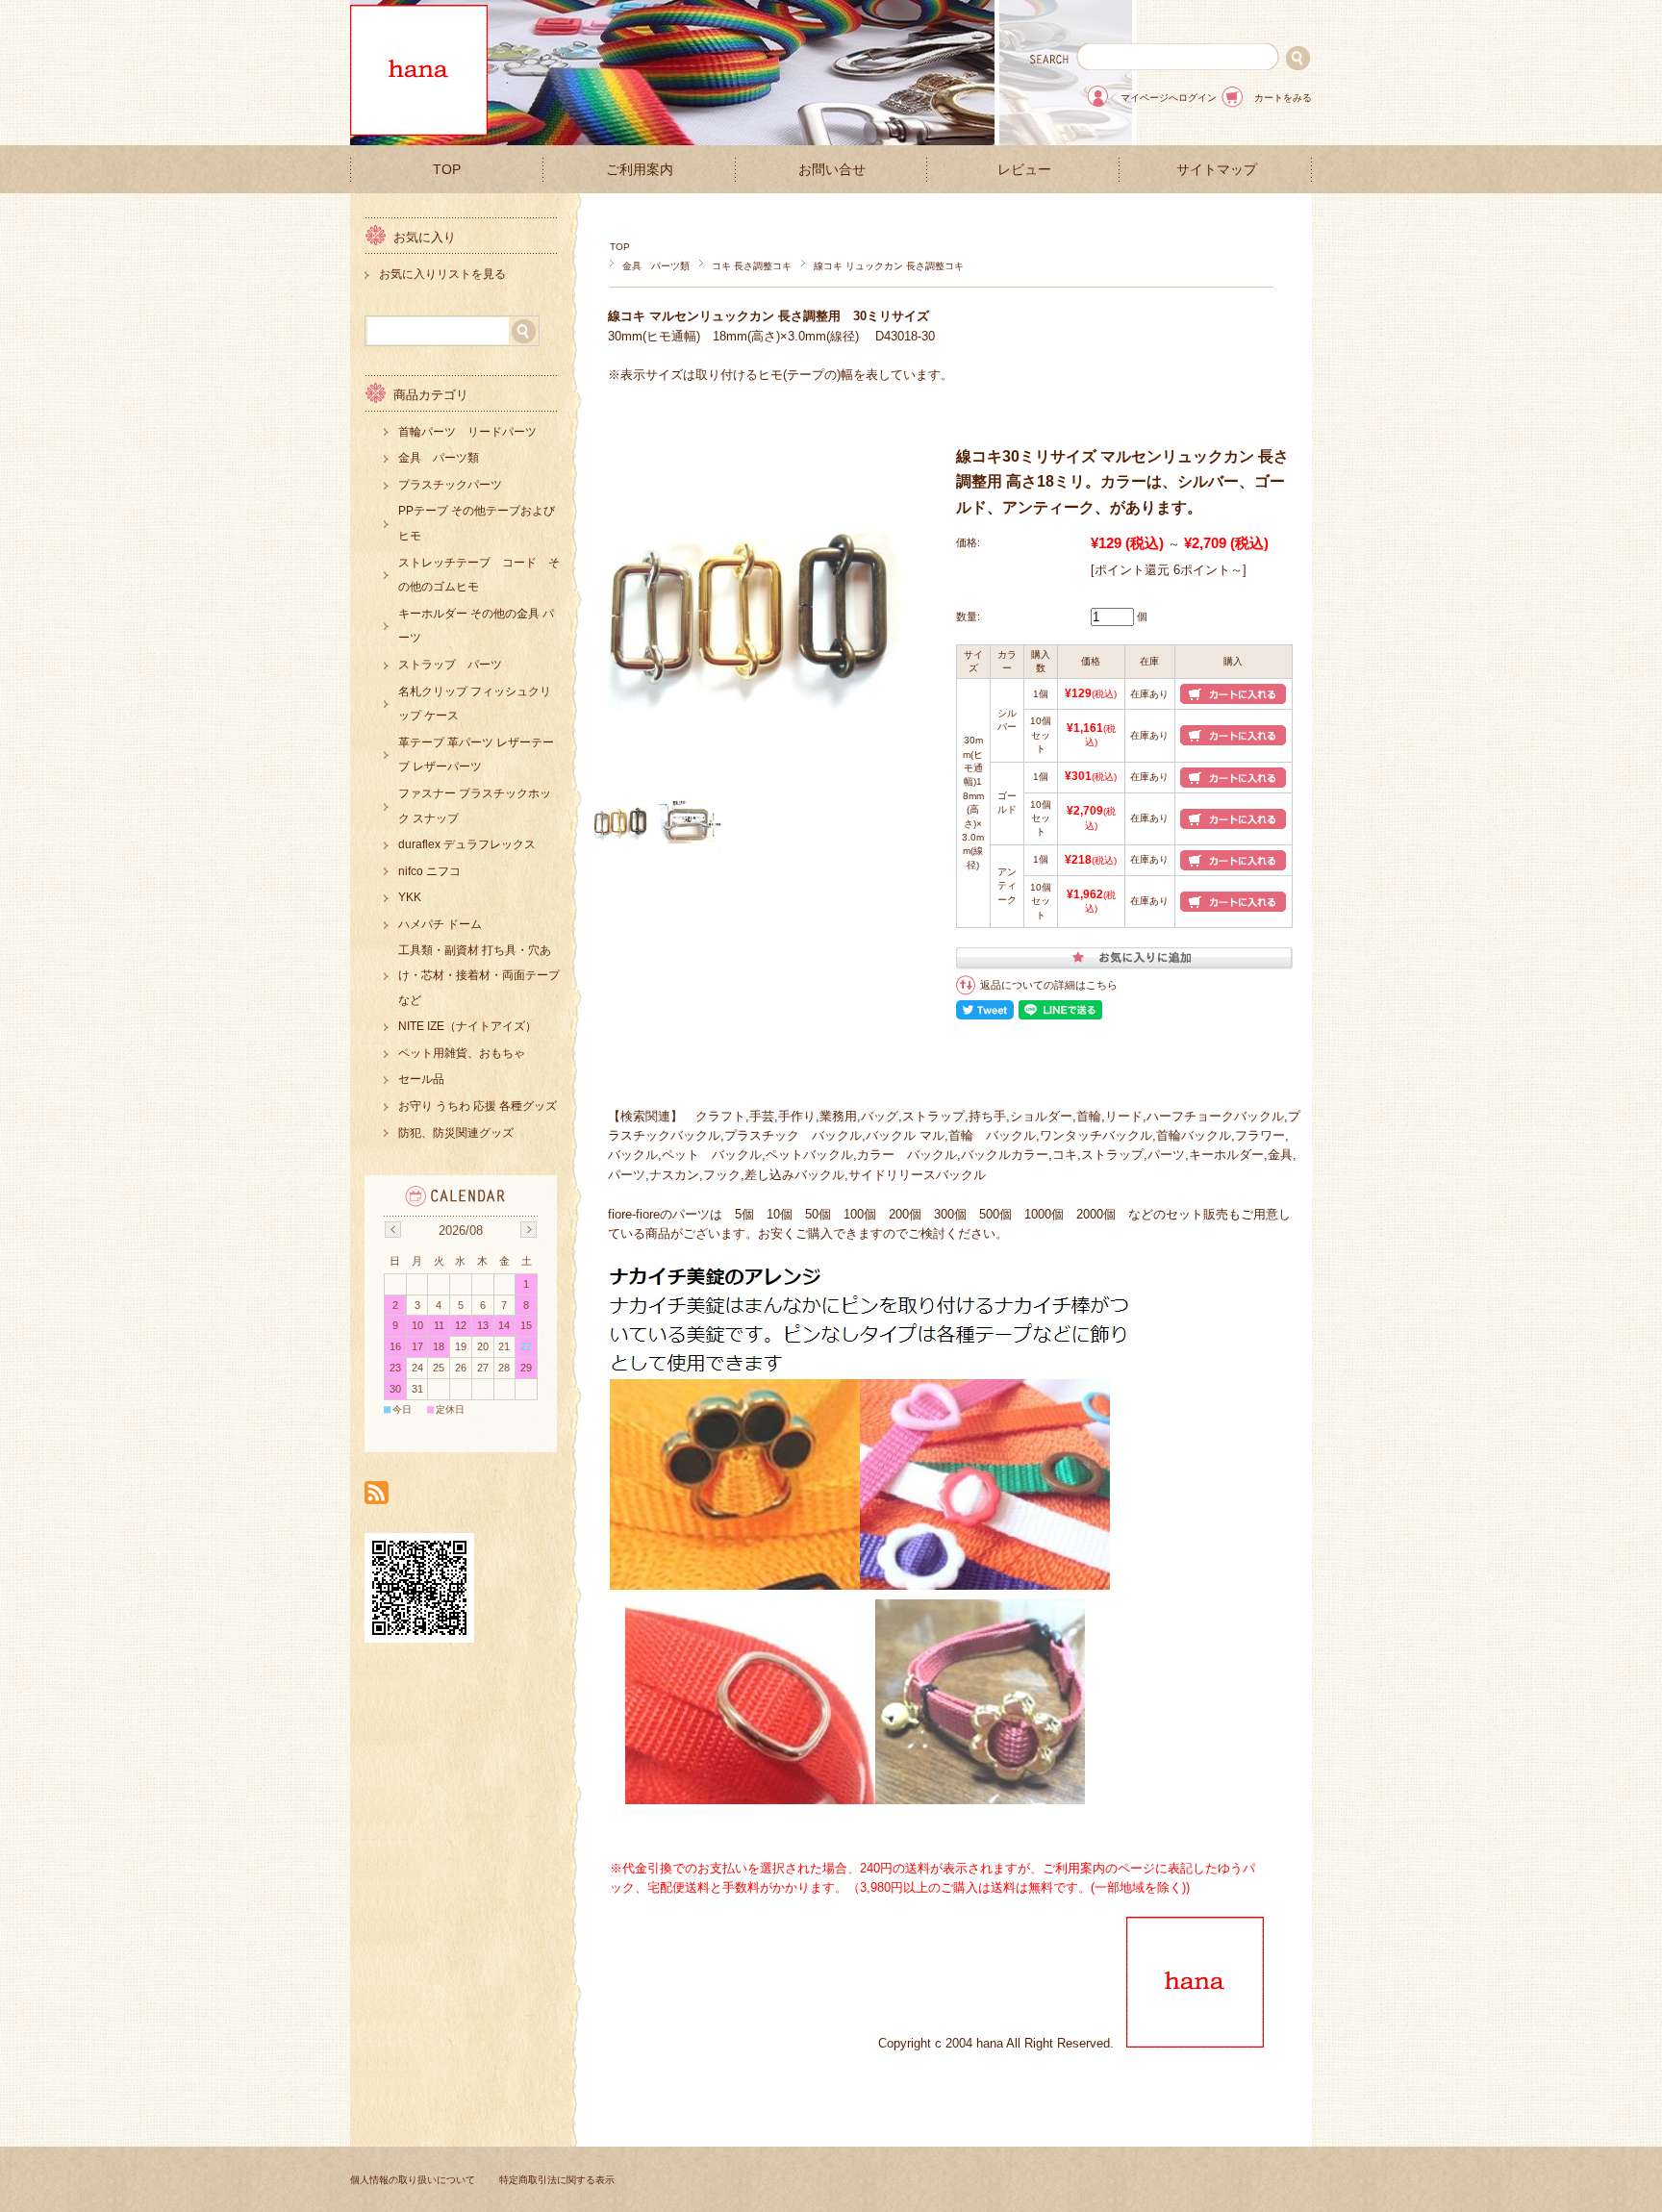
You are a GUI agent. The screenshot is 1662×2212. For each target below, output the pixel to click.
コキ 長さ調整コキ (752, 266)
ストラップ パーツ (450, 665)
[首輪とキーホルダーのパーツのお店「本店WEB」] (419, 130)
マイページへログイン (1169, 98)
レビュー (1024, 170)
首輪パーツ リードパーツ (467, 432)
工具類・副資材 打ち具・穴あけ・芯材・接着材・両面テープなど (479, 975)
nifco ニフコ (429, 871)
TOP (447, 170)
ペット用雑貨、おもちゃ (462, 1053)
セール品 (421, 1079)
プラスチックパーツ (450, 485)
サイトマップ (1217, 170)
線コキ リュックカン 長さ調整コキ (889, 266)
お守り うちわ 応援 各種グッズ (478, 1106)
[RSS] (377, 1494)
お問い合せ (832, 170)
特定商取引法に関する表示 (557, 2180)
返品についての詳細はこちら (1049, 985)
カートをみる (1283, 98)
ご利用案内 (640, 170)
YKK (410, 897)
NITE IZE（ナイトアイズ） (467, 1026)
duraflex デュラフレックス (467, 844)
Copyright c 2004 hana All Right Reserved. (1002, 2043)
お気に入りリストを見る (442, 274)
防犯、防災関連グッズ (456, 1133)
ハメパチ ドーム (440, 924)
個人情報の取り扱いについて (413, 2180)
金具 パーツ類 (656, 266)
